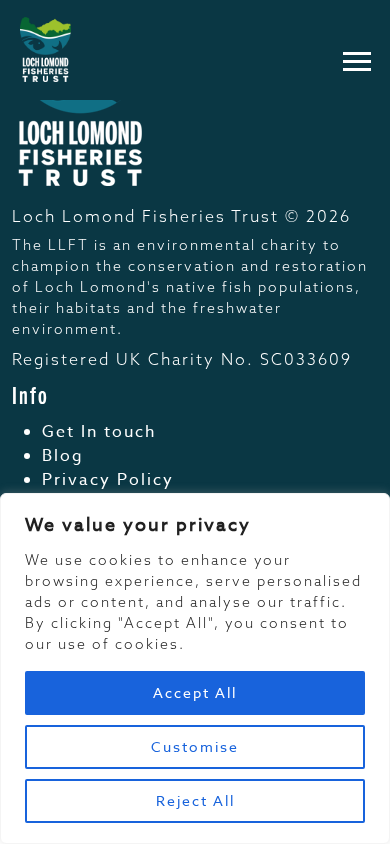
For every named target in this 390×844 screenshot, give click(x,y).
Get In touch (99, 432)
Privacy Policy (108, 480)
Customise (195, 746)
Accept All (195, 692)
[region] (195, 668)
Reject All (195, 800)
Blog (63, 456)
